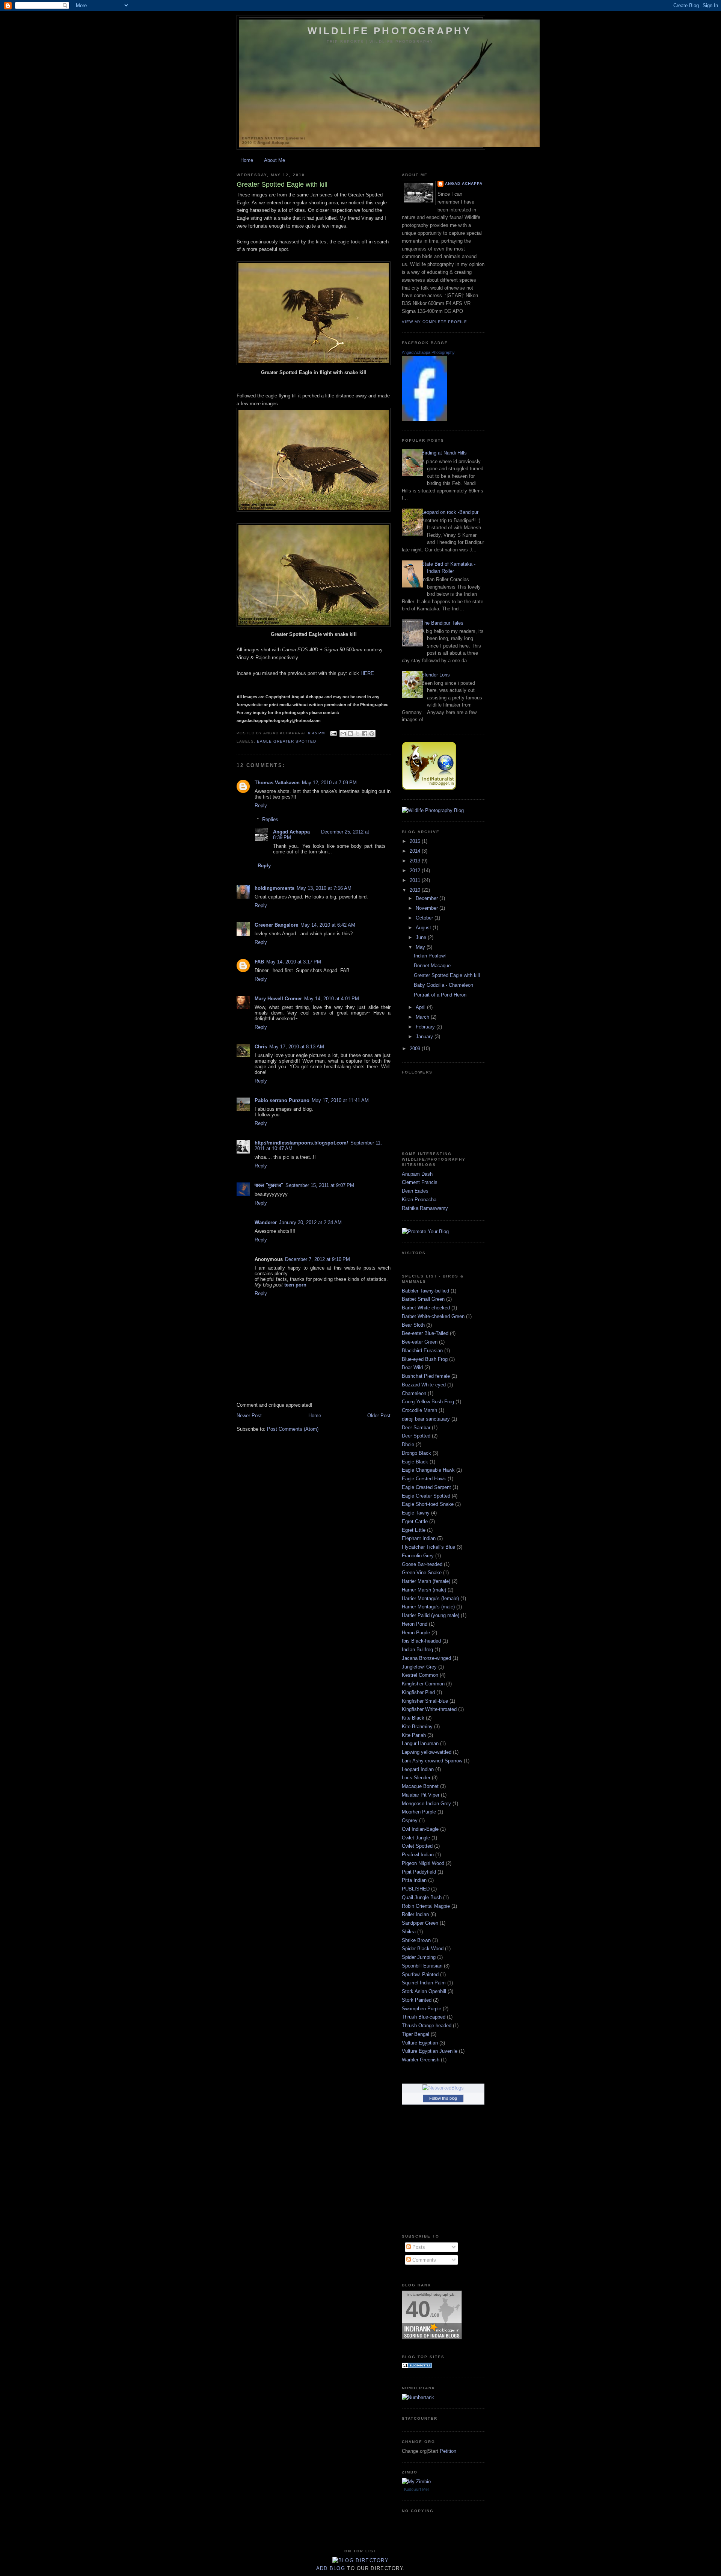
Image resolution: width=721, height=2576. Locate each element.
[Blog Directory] (360, 2560)
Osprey (410, 1820)
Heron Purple (416, 1633)
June (422, 937)
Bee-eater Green (420, 1342)
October (425, 918)
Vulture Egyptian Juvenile (430, 2051)
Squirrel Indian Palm (424, 1983)
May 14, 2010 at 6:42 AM (328, 925)
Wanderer (266, 1222)
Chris (261, 1047)
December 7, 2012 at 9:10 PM (318, 1259)
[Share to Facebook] (365, 734)
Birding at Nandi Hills (444, 453)
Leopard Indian (418, 1769)
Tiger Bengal (416, 2034)
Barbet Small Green (423, 1299)
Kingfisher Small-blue (425, 1701)
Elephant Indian (419, 1538)
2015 (416, 841)
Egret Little (414, 1530)
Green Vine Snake (422, 1573)
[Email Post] (333, 733)
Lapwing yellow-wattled (427, 1752)
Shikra (409, 1932)
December (428, 898)
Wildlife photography (390, 31)
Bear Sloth (413, 1325)
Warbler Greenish (421, 2060)
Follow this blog (443, 2098)
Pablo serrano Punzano (282, 1100)
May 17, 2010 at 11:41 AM (340, 1100)
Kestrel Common (420, 1675)
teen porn (295, 1285)
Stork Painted (417, 2000)
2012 (416, 870)
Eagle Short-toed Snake (428, 1504)
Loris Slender (416, 1778)
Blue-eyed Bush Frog (425, 1359)
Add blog (331, 2568)
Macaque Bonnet (420, 1786)
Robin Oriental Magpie (426, 1906)
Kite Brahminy (417, 1727)
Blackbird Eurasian (422, 1351)
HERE (367, 673)
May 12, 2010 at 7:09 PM (329, 783)
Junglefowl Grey (419, 1667)
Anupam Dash (417, 1174)
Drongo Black (416, 1453)
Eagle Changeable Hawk (428, 1470)
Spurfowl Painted (420, 1974)
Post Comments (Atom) (293, 1429)
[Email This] (343, 734)
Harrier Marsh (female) (426, 1581)
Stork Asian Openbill (424, 1991)
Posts (418, 2247)
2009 (416, 1049)
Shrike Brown (416, 1940)
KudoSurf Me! (416, 2489)
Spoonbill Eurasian (422, 1966)
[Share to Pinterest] (372, 734)
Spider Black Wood (423, 1949)
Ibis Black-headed (421, 1641)
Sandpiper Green (420, 1923)
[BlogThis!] (350, 734)
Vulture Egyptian (420, 2043)
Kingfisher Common (423, 1684)
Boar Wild (412, 1367)
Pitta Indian (414, 1880)
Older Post (379, 1416)
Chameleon (414, 1393)
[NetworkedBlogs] (443, 2088)
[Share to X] (357, 734)
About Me (275, 160)
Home (247, 160)
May (421, 947)
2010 (416, 890)
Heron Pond (415, 1624)
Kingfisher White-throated (429, 1709)
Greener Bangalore (276, 925)
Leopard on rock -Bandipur (450, 512)
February (426, 1027)
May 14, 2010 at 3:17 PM (294, 962)
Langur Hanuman (420, 1743)
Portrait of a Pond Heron (440, 995)
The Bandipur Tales (442, 623)
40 (418, 2309)
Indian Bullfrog (417, 1650)
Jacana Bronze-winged (426, 1658)
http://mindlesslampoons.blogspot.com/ (301, 1143)
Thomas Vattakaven (277, 783)
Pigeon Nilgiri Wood (423, 1863)
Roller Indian (415, 1914)
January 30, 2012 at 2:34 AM (310, 1222)
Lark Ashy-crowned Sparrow (432, 1761)
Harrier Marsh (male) (424, 1590)
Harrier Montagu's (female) (430, 1598)
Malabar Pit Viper (421, 1795)
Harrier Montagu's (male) (428, 1607)
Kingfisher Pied (418, 1692)
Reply (261, 806)
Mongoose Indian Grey (426, 1804)
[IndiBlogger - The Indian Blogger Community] (429, 788)
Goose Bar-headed (422, 1564)
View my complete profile (434, 322)
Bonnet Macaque (432, 966)
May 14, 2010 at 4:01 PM (332, 999)
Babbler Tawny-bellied (425, 1291)
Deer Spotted (416, 1436)
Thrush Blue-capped (424, 2017)
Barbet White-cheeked (426, 1308)
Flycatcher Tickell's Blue (428, 1547)
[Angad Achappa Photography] (424, 419)
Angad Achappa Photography (428, 352)
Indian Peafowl (430, 956)
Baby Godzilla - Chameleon (443, 985)
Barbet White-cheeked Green (433, 1316)
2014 (416, 851)
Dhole (408, 1444)
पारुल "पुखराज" (269, 1185)
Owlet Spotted (417, 1846)
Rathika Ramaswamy (425, 1208)
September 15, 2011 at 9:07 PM (320, 1185)
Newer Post (249, 1416)
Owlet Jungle (416, 1838)
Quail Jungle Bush (422, 1897)
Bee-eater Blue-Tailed (425, 1333)
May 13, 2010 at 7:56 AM (324, 888)
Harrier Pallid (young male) (431, 1615)
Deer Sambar (416, 1428)
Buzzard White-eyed (424, 1385)
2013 (416, 861)
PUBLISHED (416, 1889)
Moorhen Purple (419, 1812)
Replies (270, 819)
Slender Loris (436, 675)
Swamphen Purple (422, 2009)
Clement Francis (420, 1182)
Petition (448, 2451)
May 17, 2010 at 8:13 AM (297, 1047)
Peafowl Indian (418, 1855)
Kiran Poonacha (419, 1200)
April (421, 1007)
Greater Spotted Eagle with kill (447, 975)
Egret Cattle (415, 1521)
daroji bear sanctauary (426, 1419)
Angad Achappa (291, 832)
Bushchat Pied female (426, 1376)
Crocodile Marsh (419, 1410)
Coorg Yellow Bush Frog (428, 1402)
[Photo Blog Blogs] (417, 2367)
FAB (259, 962)
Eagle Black (415, 1462)
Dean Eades (415, 1191)
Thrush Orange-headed (427, 2026)
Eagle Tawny (416, 1513)
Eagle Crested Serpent (426, 1487)
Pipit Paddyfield (419, 1872)
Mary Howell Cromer (278, 999)
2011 (416, 880)
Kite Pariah (414, 1735)
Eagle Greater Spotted (287, 741)
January (425, 1037)
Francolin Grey (418, 1556)
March (423, 1017)
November (428, 908)
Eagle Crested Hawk (424, 1479)
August (424, 928)
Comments (423, 2260)
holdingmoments (275, 888)
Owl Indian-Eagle (420, 1829)
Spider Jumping (419, 1957)
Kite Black (413, 1718)
